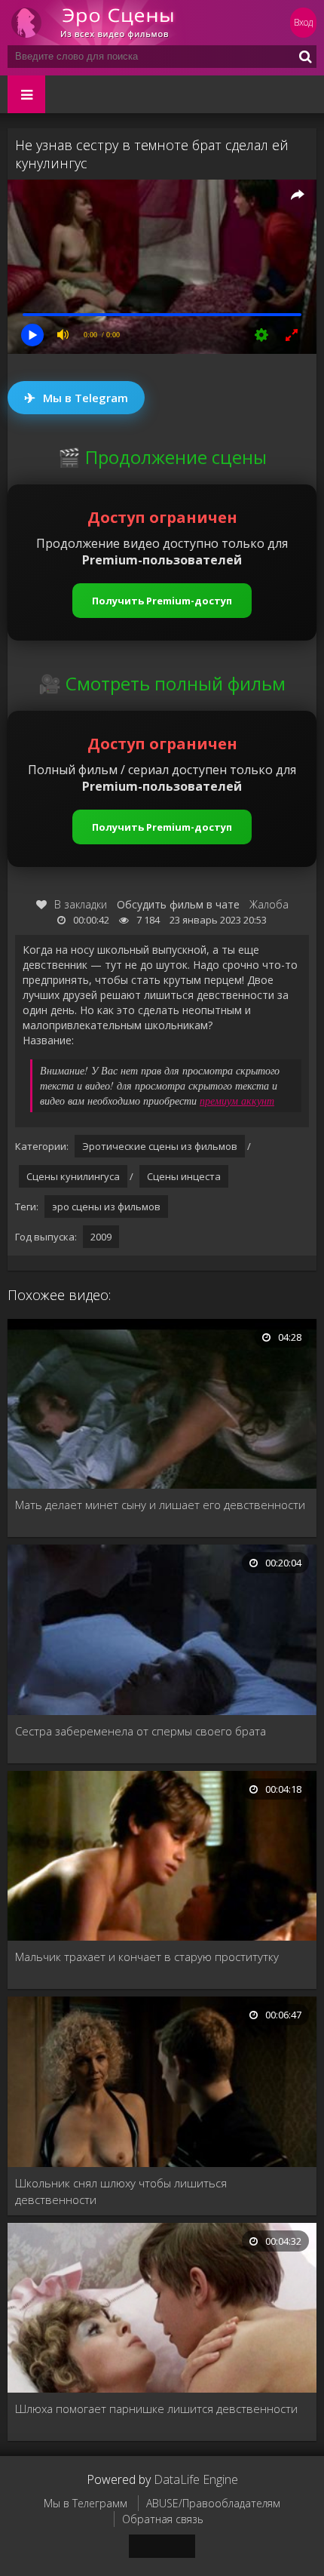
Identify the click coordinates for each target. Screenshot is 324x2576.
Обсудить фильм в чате (178, 904)
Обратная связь (163, 2519)
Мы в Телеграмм (86, 2503)
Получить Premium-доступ (162, 601)
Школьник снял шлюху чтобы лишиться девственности (121, 2191)
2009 (101, 1237)
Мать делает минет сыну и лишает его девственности (160, 1505)
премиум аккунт (237, 1100)
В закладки (81, 904)
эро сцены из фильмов (106, 1207)
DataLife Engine (196, 2479)
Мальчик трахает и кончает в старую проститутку (147, 1957)
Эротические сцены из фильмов (160, 1146)
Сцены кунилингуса (73, 1176)
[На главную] (98, 23)
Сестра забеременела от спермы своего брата (141, 1731)
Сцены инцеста (184, 1176)
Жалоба (269, 904)
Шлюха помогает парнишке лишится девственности (156, 2408)
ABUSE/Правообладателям (213, 2503)
